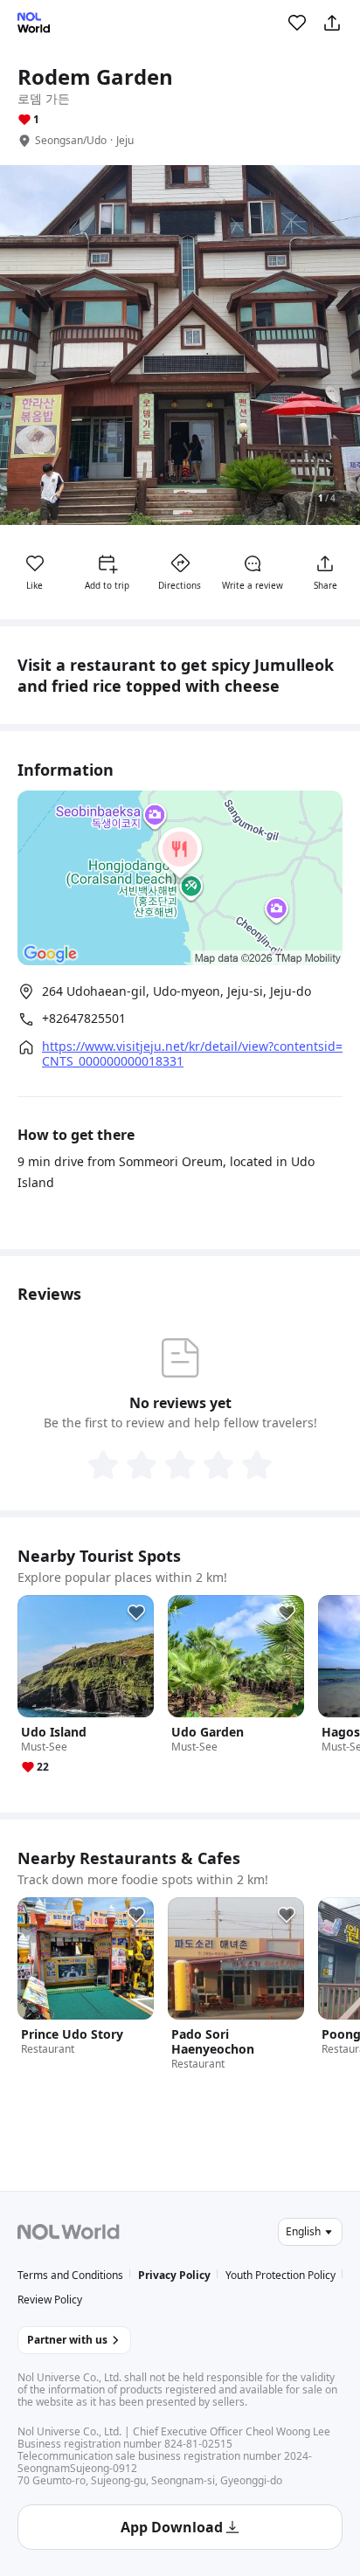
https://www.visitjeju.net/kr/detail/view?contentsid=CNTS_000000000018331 (192, 1053)
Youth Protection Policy (280, 2275)
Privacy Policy (174, 2275)
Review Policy (50, 2300)
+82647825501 (84, 1019)
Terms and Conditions (70, 2275)
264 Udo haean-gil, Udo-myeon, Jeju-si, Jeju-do (177, 991)
